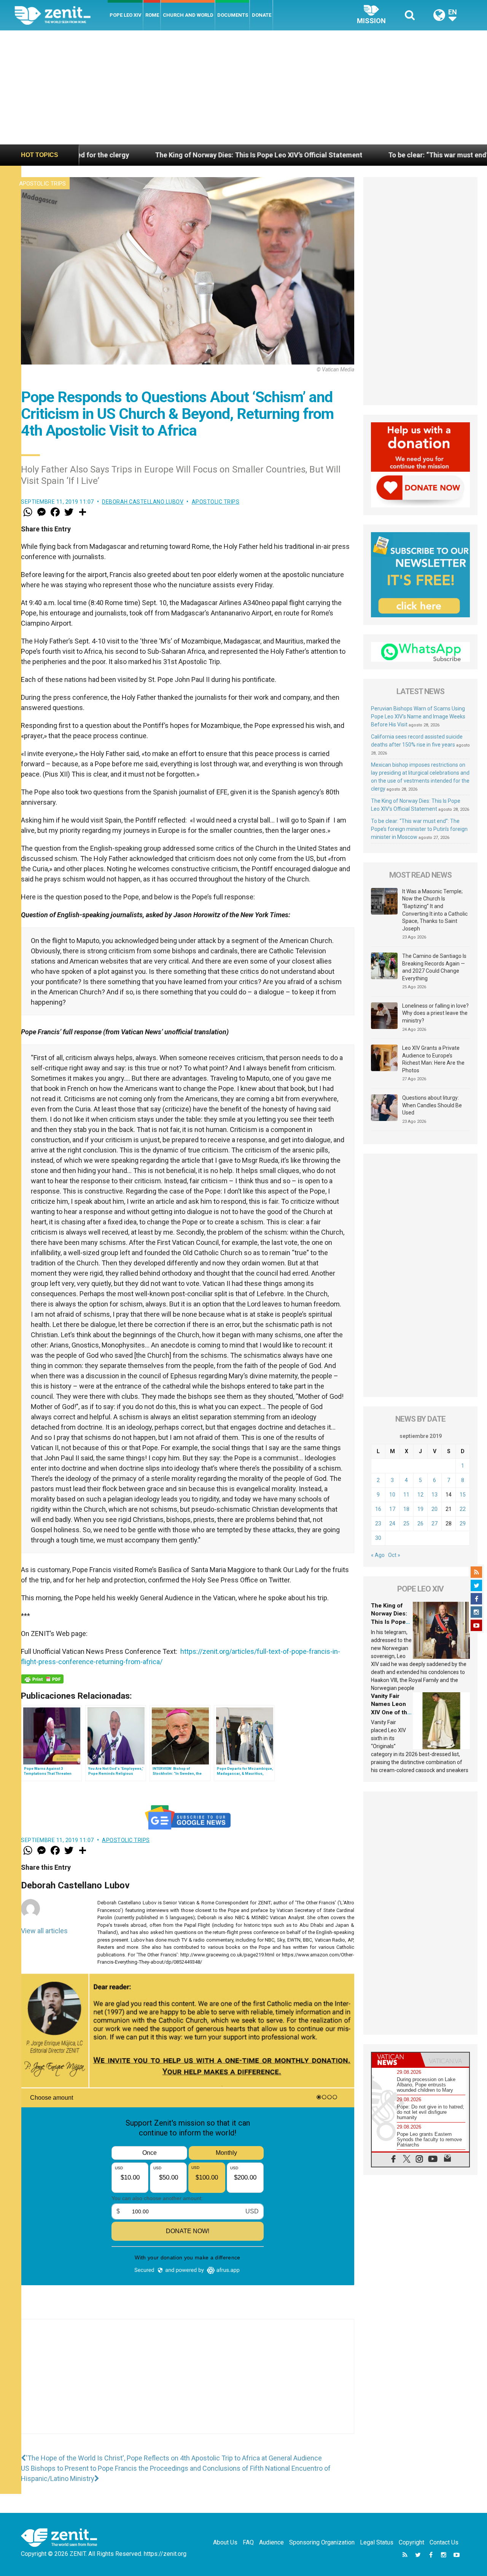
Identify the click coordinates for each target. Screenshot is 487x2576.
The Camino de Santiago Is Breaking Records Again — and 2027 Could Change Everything (434, 967)
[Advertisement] (243, 87)
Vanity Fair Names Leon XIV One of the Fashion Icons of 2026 (391, 1712)
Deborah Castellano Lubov (143, 502)
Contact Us (444, 2542)
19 (420, 1509)
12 (420, 1495)
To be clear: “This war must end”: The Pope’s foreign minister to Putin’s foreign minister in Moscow (419, 829)
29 (463, 1523)
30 (378, 1538)
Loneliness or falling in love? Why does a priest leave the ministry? (435, 1013)
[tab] (396, 2060)
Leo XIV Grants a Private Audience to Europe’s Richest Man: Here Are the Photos (433, 1059)
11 (406, 1495)
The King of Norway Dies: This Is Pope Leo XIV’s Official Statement (125, 155)
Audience (271, 2542)
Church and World (188, 15)
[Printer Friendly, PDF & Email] (42, 1679)
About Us (225, 2542)
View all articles (44, 1931)
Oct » (394, 1555)
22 (463, 1509)
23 (378, 1523)
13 (434, 1495)
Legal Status (377, 2542)
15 (463, 1495)
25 (406, 1523)
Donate (262, 15)
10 (392, 1495)
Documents (233, 15)
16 (378, 1509)
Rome (152, 15)
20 (434, 1509)
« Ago (378, 1555)
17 (392, 1509)
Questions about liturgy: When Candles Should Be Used (432, 1105)
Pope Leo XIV (126, 15)
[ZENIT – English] (61, 15)
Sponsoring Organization (322, 2542)
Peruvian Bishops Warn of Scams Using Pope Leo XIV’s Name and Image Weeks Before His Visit (418, 717)
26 (420, 1523)
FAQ (248, 2542)
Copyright (411, 2542)
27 (434, 1523)
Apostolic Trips (42, 184)
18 (406, 1509)
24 (392, 1523)
